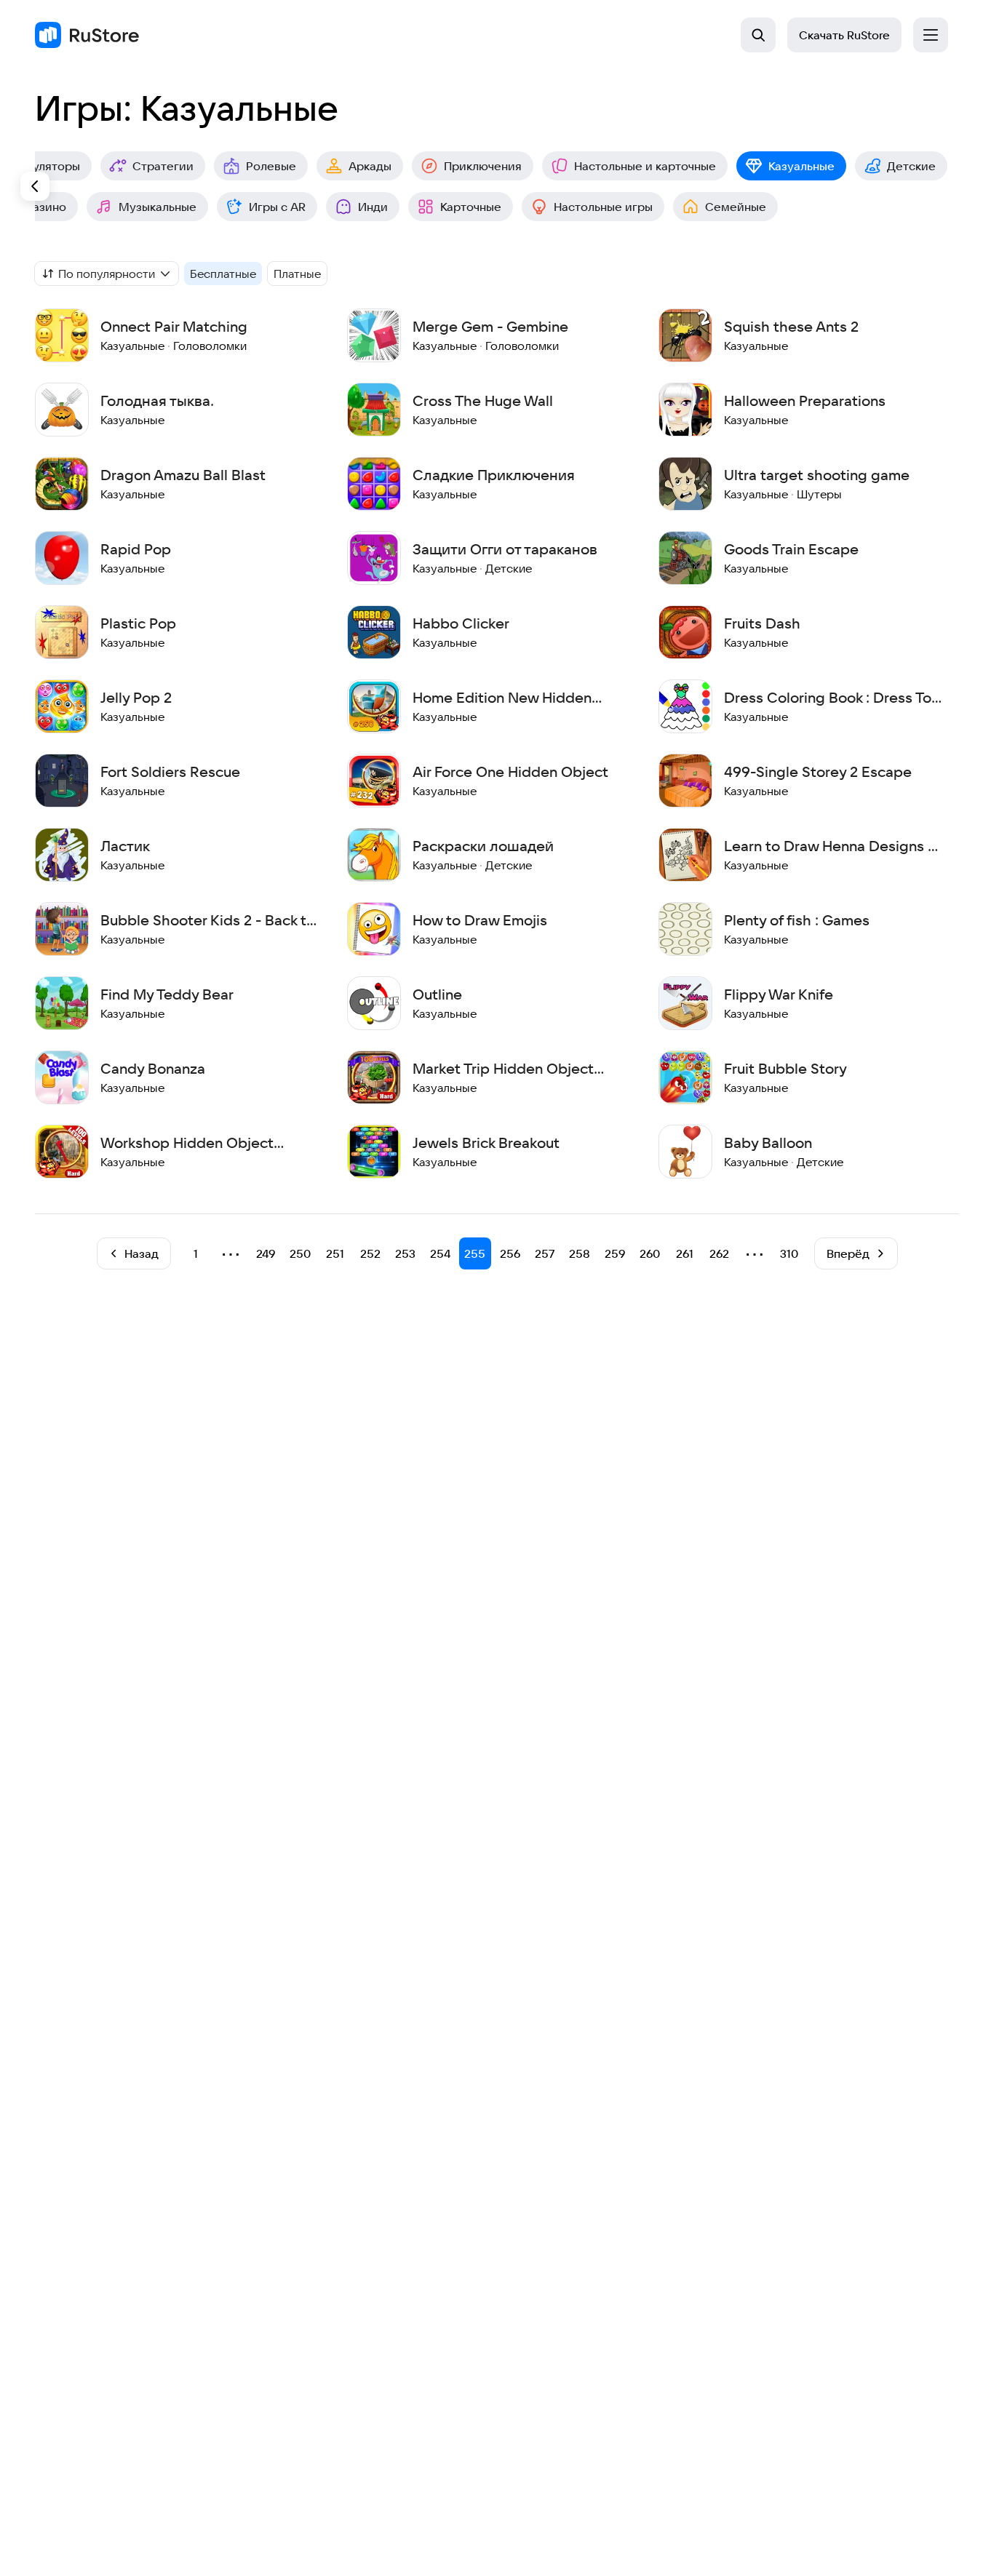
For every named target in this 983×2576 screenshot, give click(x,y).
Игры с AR (277, 207)
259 (615, 1253)
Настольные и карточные (645, 166)
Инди (373, 207)
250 (300, 1253)
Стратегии (163, 166)
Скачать (844, 35)
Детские (911, 166)
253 (405, 1253)
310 (789, 1253)
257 (545, 1253)
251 (335, 1253)
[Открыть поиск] (758, 35)
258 (580, 1253)
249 (266, 1253)
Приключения (483, 166)
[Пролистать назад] (35, 186)
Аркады (370, 166)
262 (719, 1253)
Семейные (736, 207)
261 (685, 1253)
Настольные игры (603, 207)
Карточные (471, 207)
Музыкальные (158, 207)
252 (370, 1253)
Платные (297, 274)
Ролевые (271, 166)
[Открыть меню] (931, 35)
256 (510, 1253)
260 (650, 1253)
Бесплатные (223, 274)
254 (440, 1253)
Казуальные (801, 166)
